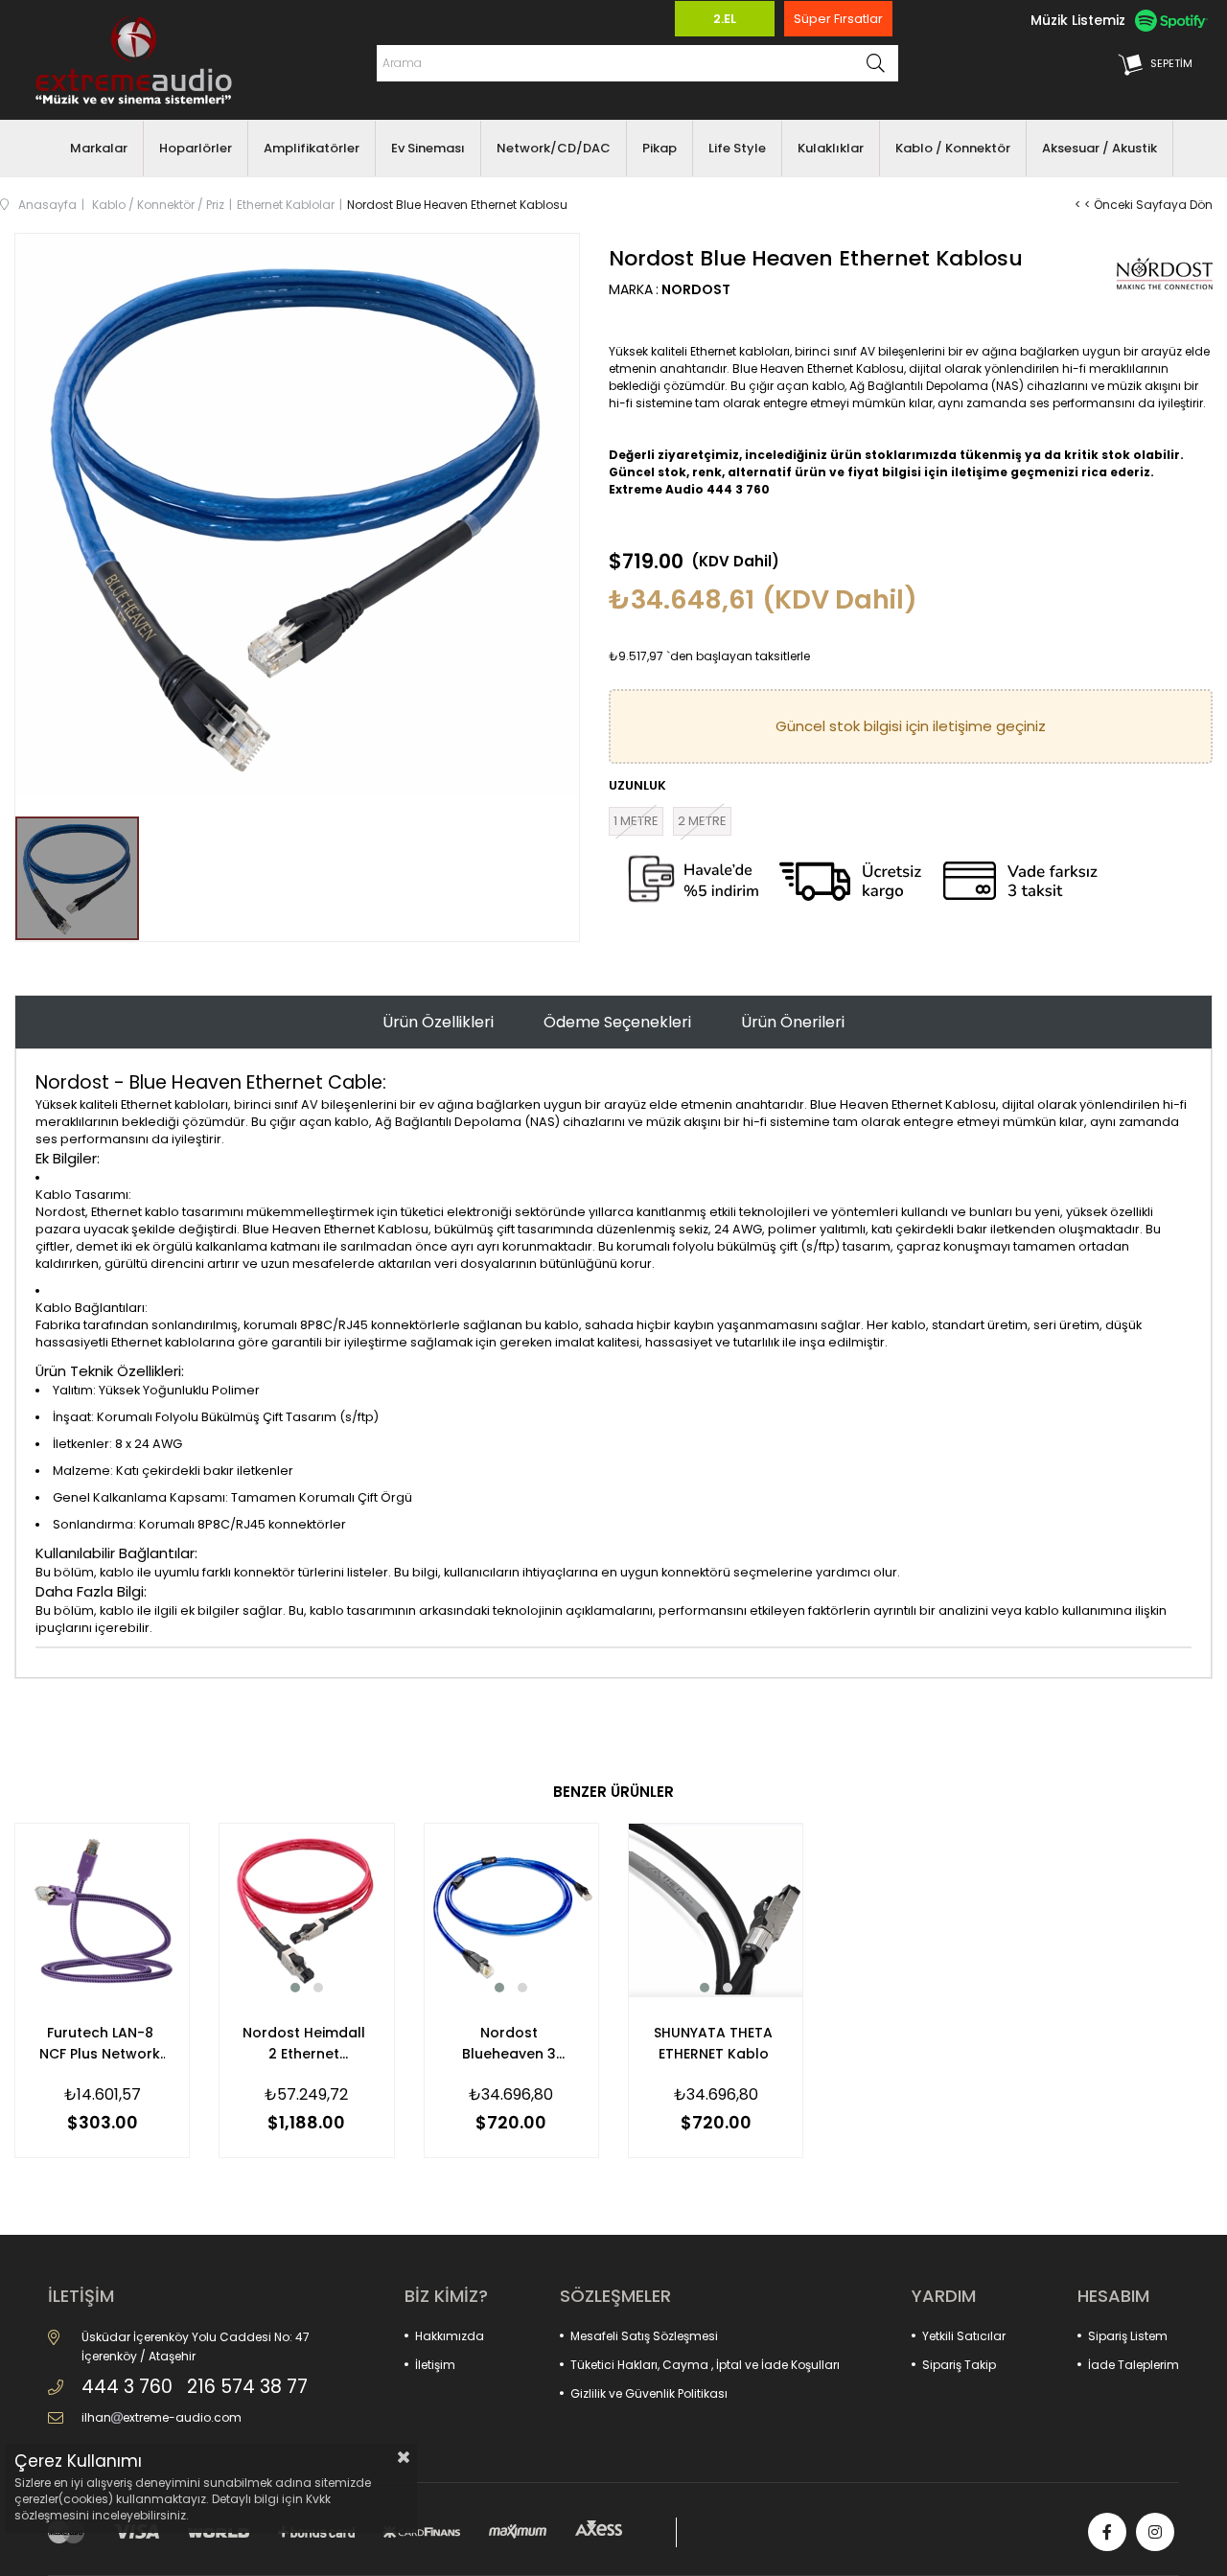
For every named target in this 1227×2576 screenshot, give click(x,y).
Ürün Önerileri (793, 1022)
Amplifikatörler (312, 148)
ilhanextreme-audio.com (162, 2417)
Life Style (737, 148)
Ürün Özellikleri (438, 1022)
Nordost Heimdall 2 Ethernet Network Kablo (304, 2044)
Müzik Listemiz (1078, 20)
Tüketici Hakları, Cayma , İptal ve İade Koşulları (705, 2365)
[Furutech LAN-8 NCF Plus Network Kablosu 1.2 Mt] (102, 1910)
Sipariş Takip (959, 2365)
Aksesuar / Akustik (1100, 148)
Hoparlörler (196, 148)
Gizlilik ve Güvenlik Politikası (649, 2393)
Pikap (660, 148)
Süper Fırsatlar (838, 19)
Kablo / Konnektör (953, 148)
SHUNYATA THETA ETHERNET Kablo (713, 2043)
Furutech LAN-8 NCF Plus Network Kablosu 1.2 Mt (100, 2044)
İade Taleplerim (1134, 2365)
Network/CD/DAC (554, 148)
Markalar (99, 148)
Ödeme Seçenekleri (617, 1022)
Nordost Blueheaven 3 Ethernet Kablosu (509, 2044)
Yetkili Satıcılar (964, 2336)
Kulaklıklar (831, 148)
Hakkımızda (450, 2336)
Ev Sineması (428, 148)
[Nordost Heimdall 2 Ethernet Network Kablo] (306, 1910)
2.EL (725, 19)
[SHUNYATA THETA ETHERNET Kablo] (716, 1910)
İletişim (435, 2365)
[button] (295, 1988)
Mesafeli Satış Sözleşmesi (644, 2336)
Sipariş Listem (1128, 2336)
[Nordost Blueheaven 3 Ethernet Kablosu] (511, 1910)
